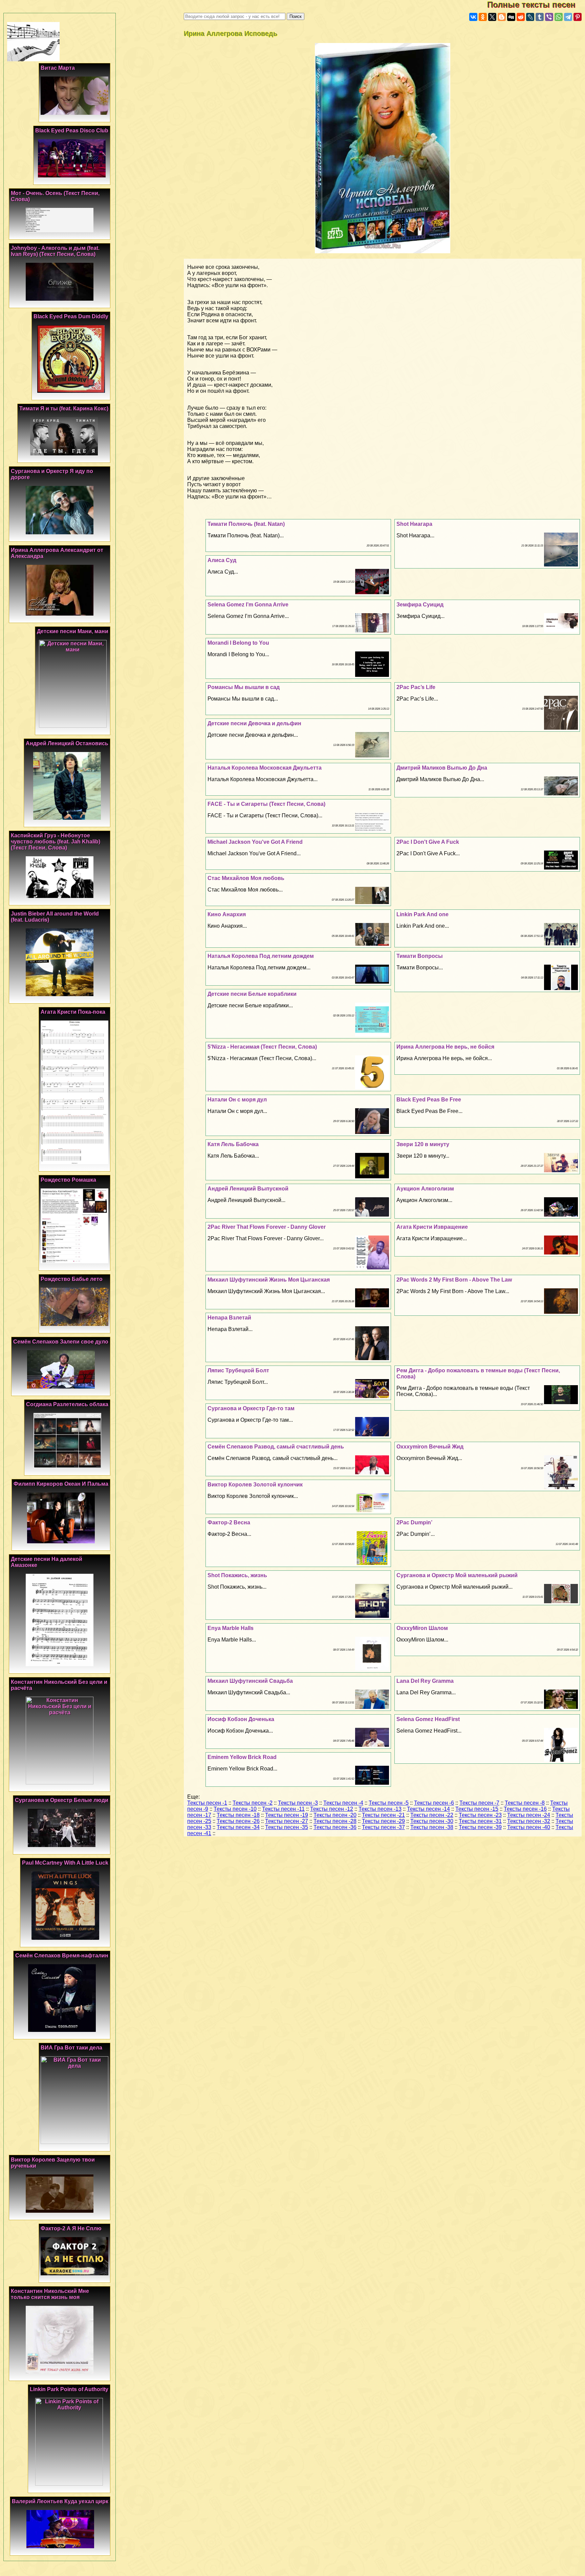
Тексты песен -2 (253, 1803)
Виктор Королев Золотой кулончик (255, 1485)
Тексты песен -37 (383, 1827)
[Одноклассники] (483, 17)
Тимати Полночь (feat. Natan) (246, 524)
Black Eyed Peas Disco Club (72, 131)
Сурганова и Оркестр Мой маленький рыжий (457, 1575)
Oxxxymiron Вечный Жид (430, 1447)
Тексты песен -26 (238, 1821)
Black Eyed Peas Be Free (429, 1100)
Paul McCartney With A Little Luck (65, 1863)
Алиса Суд (222, 560)
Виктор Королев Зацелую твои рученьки (53, 2163)
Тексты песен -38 (432, 1827)
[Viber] (549, 17)
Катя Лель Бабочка (233, 1144)
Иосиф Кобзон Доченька (241, 1719)
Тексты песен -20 (335, 1815)
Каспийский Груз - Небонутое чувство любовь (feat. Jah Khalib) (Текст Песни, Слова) (56, 842)
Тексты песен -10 (235, 1809)
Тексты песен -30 (432, 1821)
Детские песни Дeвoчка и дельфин (254, 723)
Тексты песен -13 (380, 1809)
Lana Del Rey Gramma (425, 1681)
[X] (492, 17)
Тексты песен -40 (529, 1827)
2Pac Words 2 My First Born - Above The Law (454, 1280)
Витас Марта (58, 68)
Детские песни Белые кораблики (252, 994)
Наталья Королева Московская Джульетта (265, 768)
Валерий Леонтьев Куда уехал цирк (60, 2501)
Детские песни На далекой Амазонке (47, 1562)
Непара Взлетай (229, 1318)
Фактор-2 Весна (229, 1522)
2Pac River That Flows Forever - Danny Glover (267, 1227)
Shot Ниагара (414, 524)
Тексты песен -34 (238, 1827)
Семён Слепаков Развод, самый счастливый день (276, 1447)
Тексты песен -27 (287, 1821)
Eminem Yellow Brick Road (242, 1757)
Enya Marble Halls (231, 1628)
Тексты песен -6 (434, 1803)
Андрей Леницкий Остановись (67, 743)
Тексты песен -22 (432, 1815)
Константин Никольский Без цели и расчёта (59, 1685)
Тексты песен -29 (383, 1821)
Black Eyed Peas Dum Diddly (71, 316)
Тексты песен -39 (480, 1827)
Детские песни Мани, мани (73, 631)
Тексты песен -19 (287, 1815)
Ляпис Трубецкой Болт (238, 1370)
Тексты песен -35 (287, 1827)
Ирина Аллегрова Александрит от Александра (57, 553)
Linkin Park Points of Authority (69, 2389)
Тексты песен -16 (525, 1809)
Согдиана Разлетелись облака (67, 1404)
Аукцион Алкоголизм (425, 1189)
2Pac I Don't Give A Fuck (428, 842)
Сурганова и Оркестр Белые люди (62, 1800)
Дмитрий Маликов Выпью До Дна (442, 768)
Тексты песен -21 (383, 1815)
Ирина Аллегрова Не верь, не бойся (445, 1047)
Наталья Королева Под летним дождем (261, 956)
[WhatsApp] (559, 17)
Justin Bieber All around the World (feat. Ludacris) (55, 917)
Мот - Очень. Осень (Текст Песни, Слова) (55, 196)
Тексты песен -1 (207, 1803)
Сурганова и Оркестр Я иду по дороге (52, 474)
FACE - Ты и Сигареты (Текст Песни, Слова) (266, 804)
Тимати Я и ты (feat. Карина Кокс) (64, 409)
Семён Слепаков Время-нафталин (62, 1956)
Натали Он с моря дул (237, 1100)
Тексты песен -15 (477, 1809)
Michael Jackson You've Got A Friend (255, 842)
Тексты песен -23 (480, 1815)
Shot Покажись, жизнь (237, 1575)
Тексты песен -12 (332, 1809)
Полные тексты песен (536, 5)
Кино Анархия (227, 914)
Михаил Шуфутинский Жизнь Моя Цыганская (269, 1280)
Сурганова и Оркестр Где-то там (251, 1408)
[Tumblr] (540, 17)
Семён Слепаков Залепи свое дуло (61, 1342)
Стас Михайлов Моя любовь (246, 878)
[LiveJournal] (530, 17)
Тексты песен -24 (529, 1815)
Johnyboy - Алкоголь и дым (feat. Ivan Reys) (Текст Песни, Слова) (55, 251)
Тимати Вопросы (420, 956)
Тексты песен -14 (428, 1809)
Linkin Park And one (422, 914)
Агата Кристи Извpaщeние (432, 1227)
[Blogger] (502, 17)
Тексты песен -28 (335, 1821)
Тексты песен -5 (389, 1803)
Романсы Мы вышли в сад (244, 687)
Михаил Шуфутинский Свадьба (250, 1681)
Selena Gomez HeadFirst (428, 1719)
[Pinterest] (578, 17)
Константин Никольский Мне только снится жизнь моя (50, 2294)
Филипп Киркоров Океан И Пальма (61, 1484)
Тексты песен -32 (529, 1821)
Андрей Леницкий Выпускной (248, 1189)
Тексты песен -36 (335, 1827)
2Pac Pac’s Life (416, 687)
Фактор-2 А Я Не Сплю (71, 2228)
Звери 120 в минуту (423, 1144)
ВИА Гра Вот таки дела (71, 2048)
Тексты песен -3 (298, 1803)
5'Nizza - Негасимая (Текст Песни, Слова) (262, 1047)
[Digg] (511, 17)
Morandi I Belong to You (238, 643)
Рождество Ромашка (68, 1180)
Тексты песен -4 (343, 1803)
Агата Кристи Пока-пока (73, 1012)
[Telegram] (568, 17)
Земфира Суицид (420, 605)
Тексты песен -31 (480, 1821)
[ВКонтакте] (473, 17)
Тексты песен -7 (479, 1803)
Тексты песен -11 (283, 1809)
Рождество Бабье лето (72, 1279)
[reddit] (521, 17)
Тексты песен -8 (525, 1803)
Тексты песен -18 (238, 1815)
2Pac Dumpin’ (414, 1522)
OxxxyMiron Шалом (422, 1628)
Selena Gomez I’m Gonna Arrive (248, 605)
